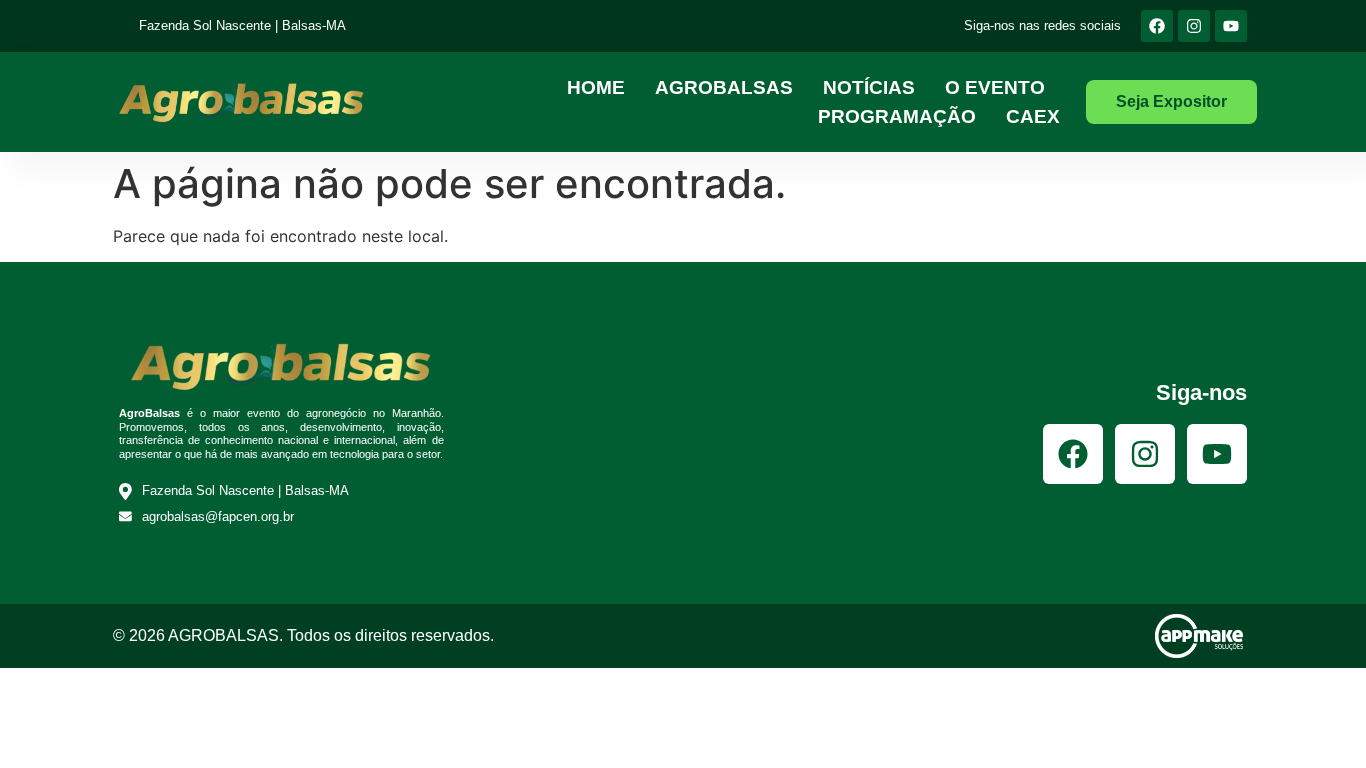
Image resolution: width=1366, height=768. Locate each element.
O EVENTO (995, 87)
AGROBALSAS (724, 87)
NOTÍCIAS (869, 87)
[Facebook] (1157, 26)
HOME (596, 87)
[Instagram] (1194, 26)
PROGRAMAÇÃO (897, 116)
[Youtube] (1231, 26)
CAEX (1033, 116)
